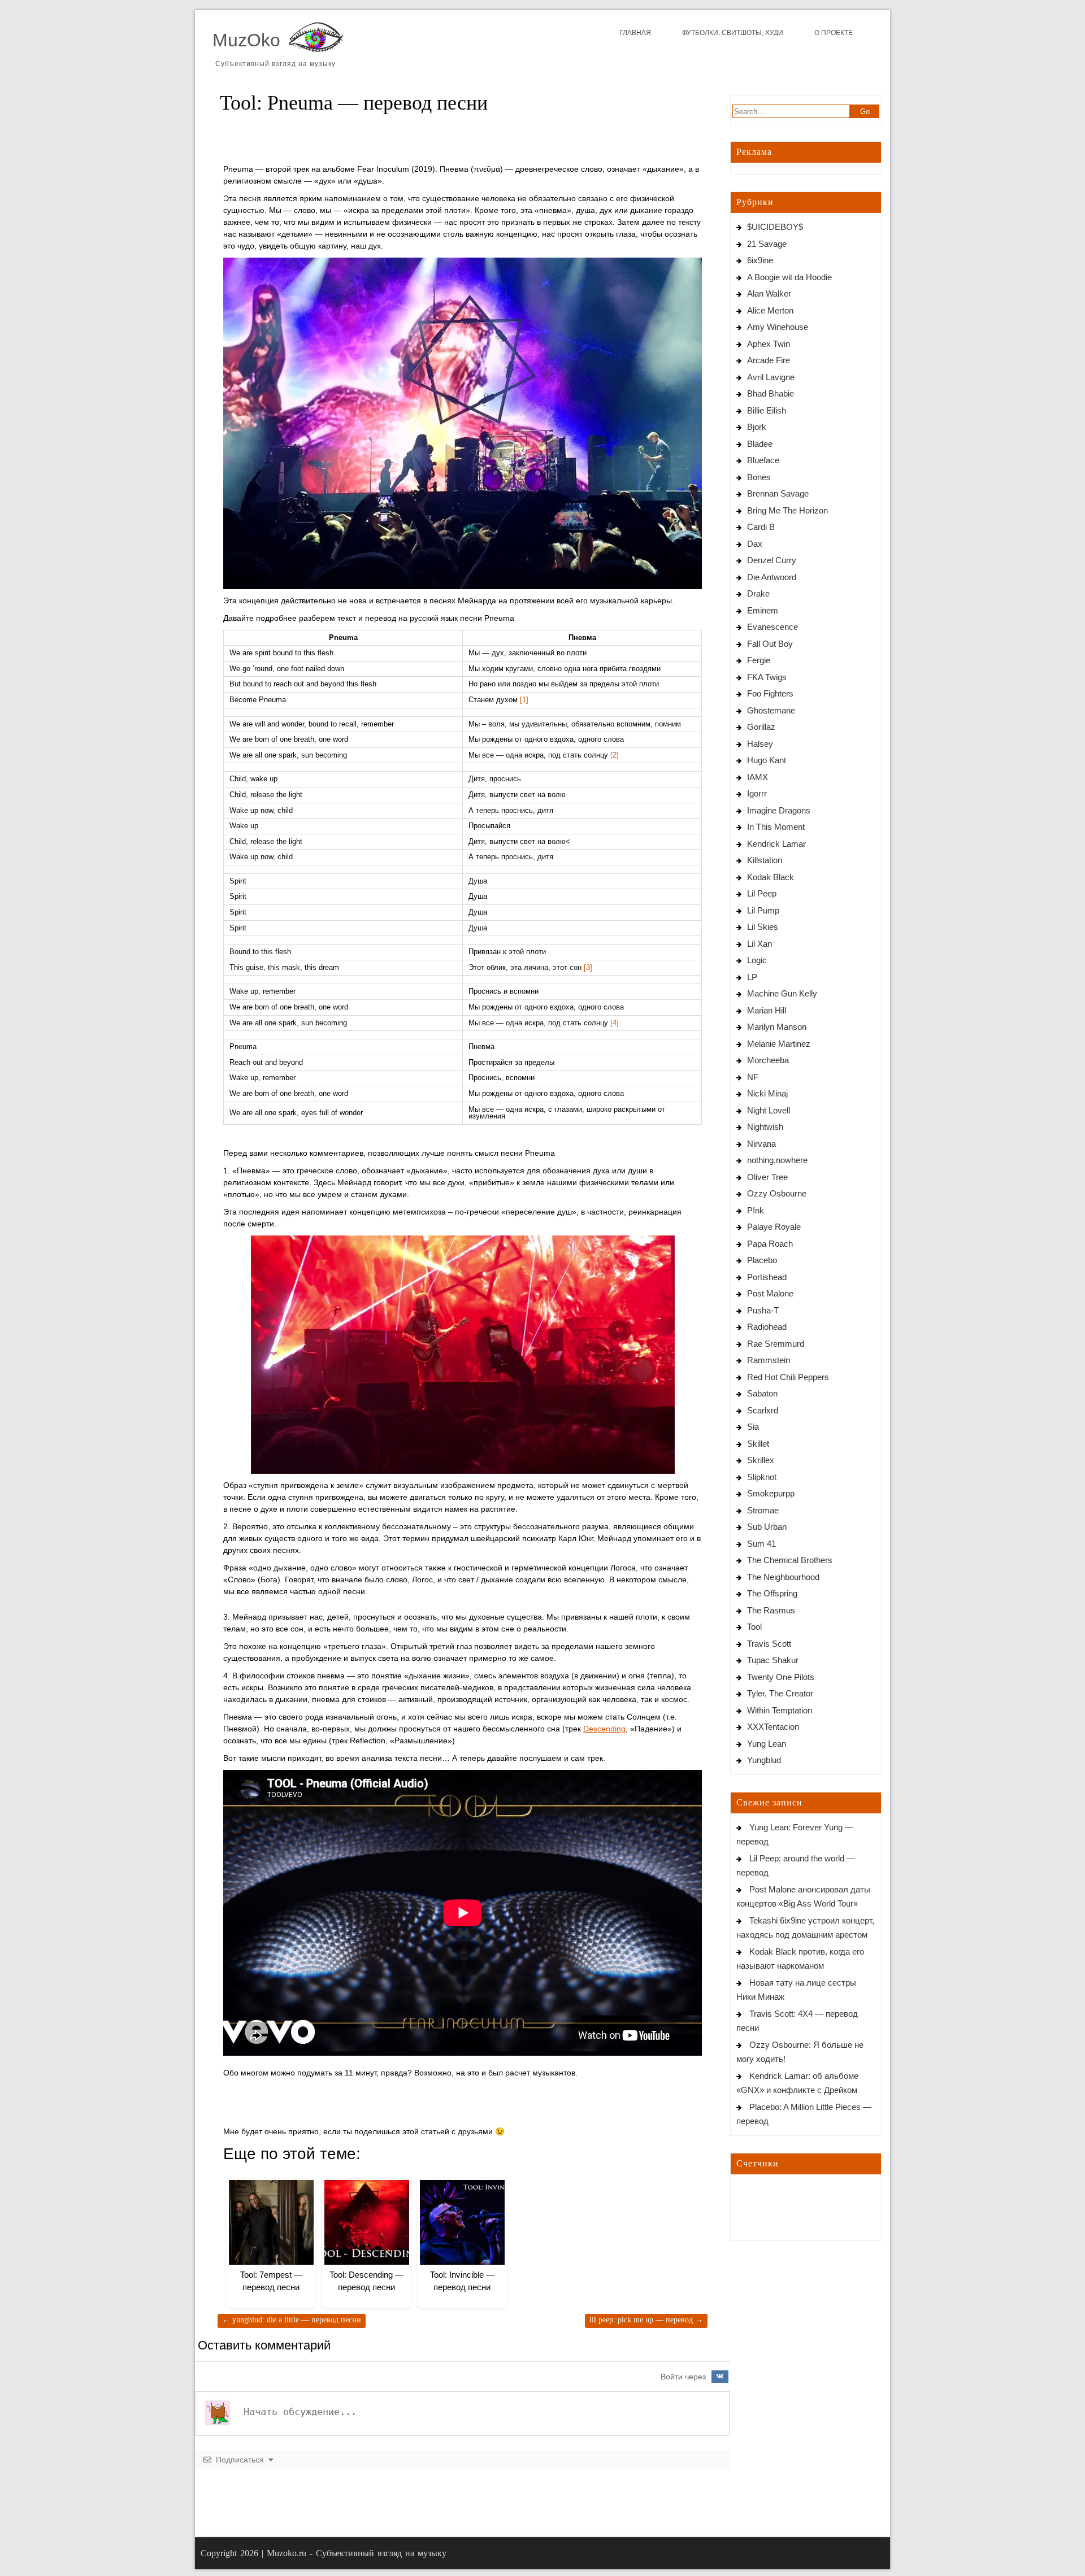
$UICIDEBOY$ (775, 227)
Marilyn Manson (777, 1027)
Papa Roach (770, 1244)
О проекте (834, 33)
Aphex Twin (769, 344)
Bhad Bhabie (771, 393)
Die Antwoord (772, 577)
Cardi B (761, 527)
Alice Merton (770, 310)
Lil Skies (763, 927)
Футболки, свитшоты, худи (733, 33)
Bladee (760, 444)
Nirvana (761, 1144)
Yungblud (764, 1760)
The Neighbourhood (783, 1577)
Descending (604, 1729)
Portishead (767, 1277)
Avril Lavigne (771, 377)
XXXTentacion (773, 1727)
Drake (758, 593)
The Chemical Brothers (790, 1560)
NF (753, 1077)
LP (752, 977)
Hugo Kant (767, 760)
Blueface (763, 460)
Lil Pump (763, 910)
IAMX (758, 777)
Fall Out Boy (770, 644)
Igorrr (757, 793)
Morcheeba (768, 1060)
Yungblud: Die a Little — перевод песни (292, 2320)
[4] (615, 1023)
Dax (755, 544)
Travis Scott (769, 1644)
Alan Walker (769, 293)
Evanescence (772, 627)
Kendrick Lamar (776, 844)
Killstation (765, 860)
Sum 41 (761, 1544)
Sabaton (762, 1393)
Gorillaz (761, 727)
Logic (757, 960)
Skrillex (761, 1460)
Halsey (760, 744)
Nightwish (765, 1127)
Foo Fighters (770, 693)
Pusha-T (763, 1310)
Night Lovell (769, 1110)
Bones (759, 477)
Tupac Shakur (773, 1660)
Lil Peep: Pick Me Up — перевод (646, 2320)
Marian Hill (767, 1010)
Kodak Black (771, 877)
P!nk (756, 1210)
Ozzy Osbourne (777, 1193)
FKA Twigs (767, 677)
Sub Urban (767, 1527)
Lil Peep (762, 893)
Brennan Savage (778, 493)
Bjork (757, 427)
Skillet (758, 1444)
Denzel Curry (772, 560)
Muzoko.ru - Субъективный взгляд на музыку (357, 2553)
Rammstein (769, 1360)
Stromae (763, 1510)
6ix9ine (760, 260)
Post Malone (770, 1293)
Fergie (759, 660)
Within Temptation (780, 1710)
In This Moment (776, 827)
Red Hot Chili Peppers (788, 1377)
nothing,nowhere (777, 1160)
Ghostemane (771, 710)
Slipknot (762, 1477)
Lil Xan (759, 944)
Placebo (762, 1260)
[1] (524, 700)
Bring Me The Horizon (787, 510)
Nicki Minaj (767, 1093)
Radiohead (767, 1327)
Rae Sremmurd (776, 1344)
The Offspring (772, 1593)
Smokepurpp (771, 1493)
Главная (635, 33)
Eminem (763, 610)
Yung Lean (767, 1744)
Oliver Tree (767, 1177)
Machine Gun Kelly (782, 993)
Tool (754, 1627)
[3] (588, 968)
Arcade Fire (769, 360)
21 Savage (767, 244)
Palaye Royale (774, 1227)
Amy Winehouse (778, 327)
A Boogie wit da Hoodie (789, 277)
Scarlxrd (763, 1410)
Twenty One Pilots (781, 1677)
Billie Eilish (767, 410)
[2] (615, 755)
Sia (753, 1427)
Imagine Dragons (779, 810)
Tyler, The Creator (780, 1693)
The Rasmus (771, 1610)
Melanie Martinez (779, 1044)
